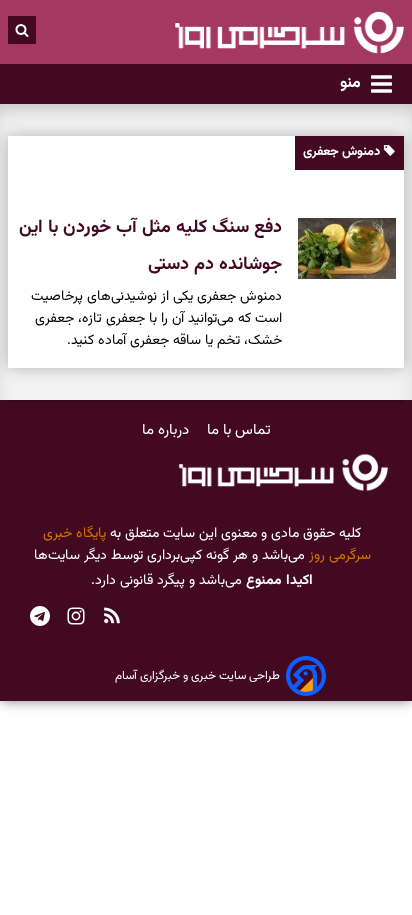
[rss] (112, 619)
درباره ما (167, 430)
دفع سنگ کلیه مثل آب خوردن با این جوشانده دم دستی (150, 246)
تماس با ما (239, 430)
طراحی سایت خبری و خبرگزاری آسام (197, 676)
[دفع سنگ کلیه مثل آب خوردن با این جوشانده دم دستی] (339, 248)
